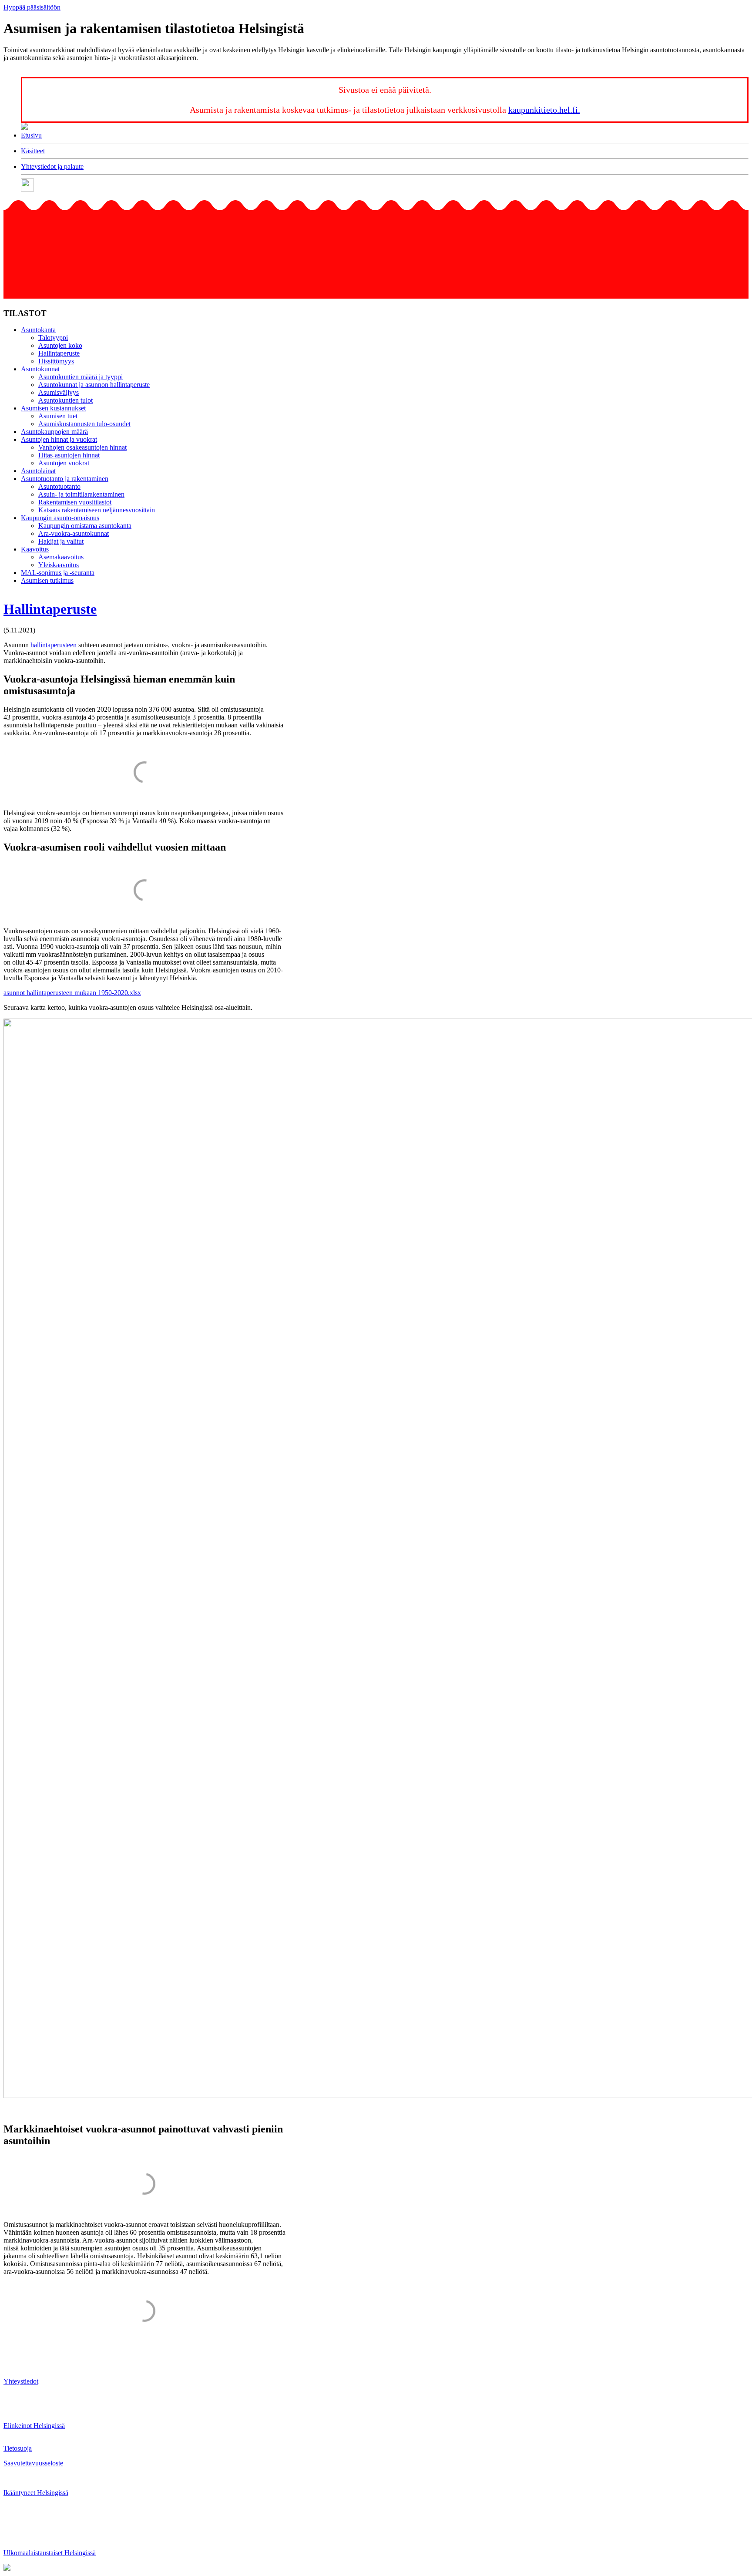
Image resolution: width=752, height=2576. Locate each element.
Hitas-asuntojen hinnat (69, 455)
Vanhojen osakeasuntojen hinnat (82, 447)
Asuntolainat (38, 471)
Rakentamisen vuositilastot (75, 502)
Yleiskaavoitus (59, 565)
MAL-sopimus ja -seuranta (58, 573)
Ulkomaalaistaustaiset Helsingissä (50, 2553)
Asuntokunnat (40, 369)
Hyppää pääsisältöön (32, 7)
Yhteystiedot (21, 2381)
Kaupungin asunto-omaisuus (60, 518)
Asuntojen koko (60, 345)
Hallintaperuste (59, 353)
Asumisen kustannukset (53, 408)
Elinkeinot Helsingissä (34, 2426)
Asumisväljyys (59, 392)
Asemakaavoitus (61, 557)
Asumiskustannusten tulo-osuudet (84, 424)
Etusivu (31, 135)
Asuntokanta (38, 330)
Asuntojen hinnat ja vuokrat (59, 439)
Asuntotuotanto (59, 486)
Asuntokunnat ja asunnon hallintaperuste (94, 385)
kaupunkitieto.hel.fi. (544, 110)
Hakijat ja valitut (61, 541)
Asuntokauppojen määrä (54, 432)
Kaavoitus (35, 549)
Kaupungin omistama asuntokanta (85, 526)
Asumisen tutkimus (47, 580)
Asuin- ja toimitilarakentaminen (81, 494)
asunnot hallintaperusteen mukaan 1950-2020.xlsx (72, 993)
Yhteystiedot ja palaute (52, 166)
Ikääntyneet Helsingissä (36, 2493)
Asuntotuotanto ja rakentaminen (65, 479)
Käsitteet (33, 151)
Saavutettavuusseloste (33, 2463)
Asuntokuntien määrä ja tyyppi (81, 377)
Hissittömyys (56, 361)
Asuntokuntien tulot (65, 400)
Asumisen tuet (58, 416)
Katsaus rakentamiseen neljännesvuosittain (97, 510)
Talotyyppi (53, 338)
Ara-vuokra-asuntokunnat (74, 533)
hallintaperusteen (54, 645)
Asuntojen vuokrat (64, 463)
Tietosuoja (18, 2448)
